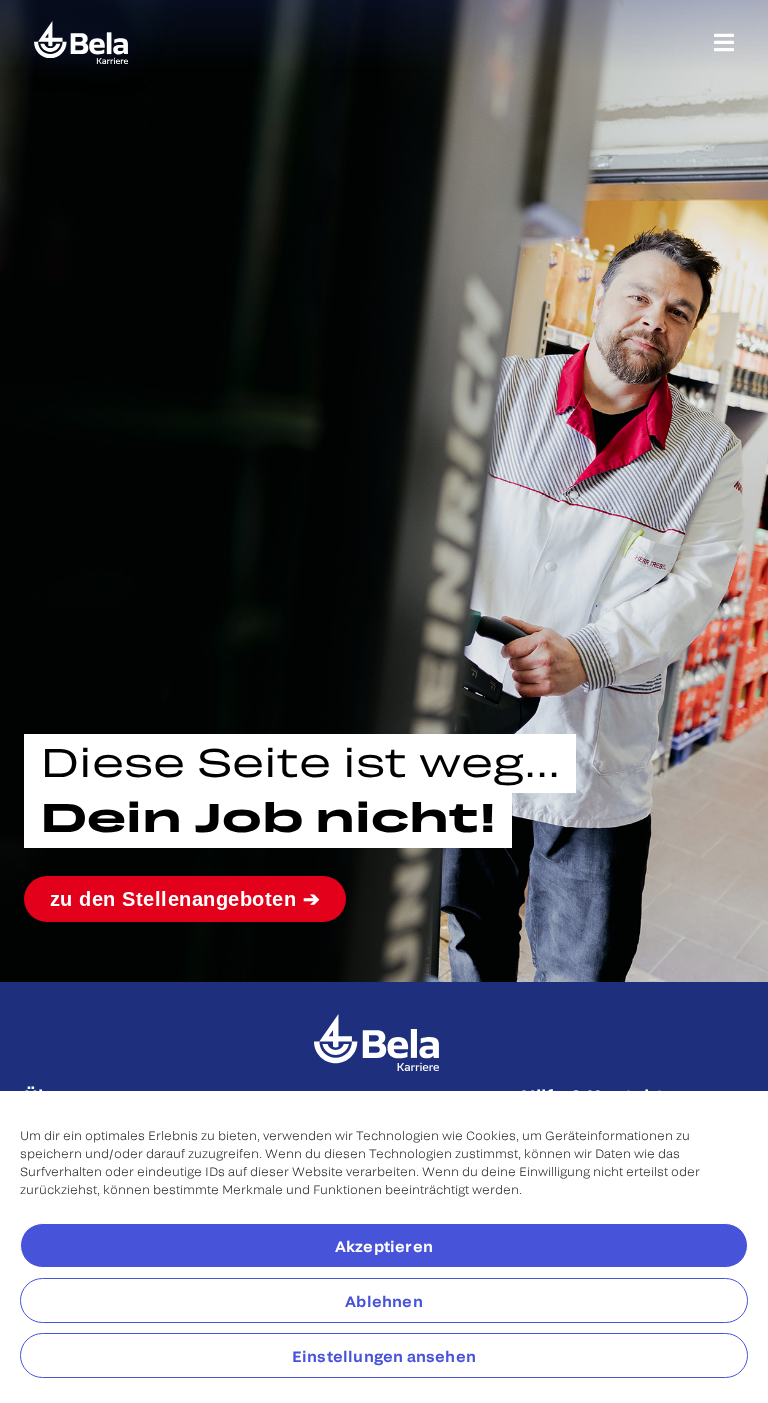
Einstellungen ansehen (384, 1356)
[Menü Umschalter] (724, 42)
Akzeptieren (384, 1246)
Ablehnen (384, 1301)
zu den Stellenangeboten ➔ (185, 899)
